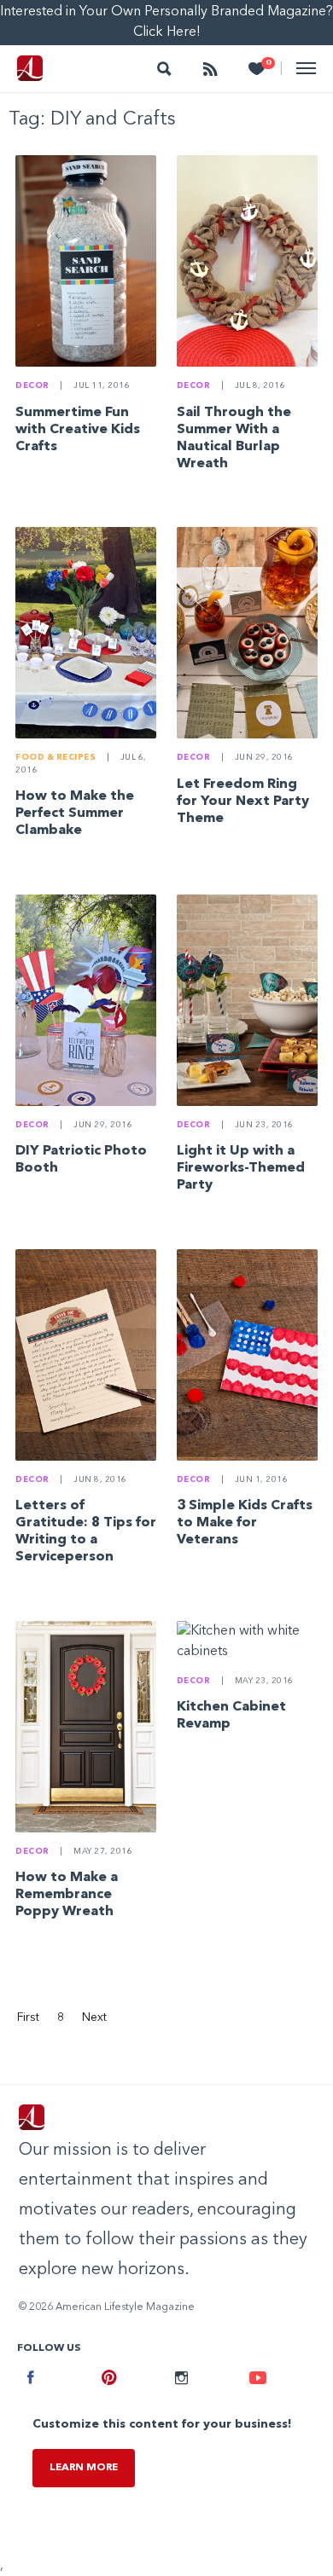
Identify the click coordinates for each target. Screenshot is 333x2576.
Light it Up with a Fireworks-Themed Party (241, 1168)
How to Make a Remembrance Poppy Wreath (67, 1895)
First (28, 2017)
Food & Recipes (55, 758)
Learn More (84, 2468)
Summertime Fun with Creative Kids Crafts (78, 430)
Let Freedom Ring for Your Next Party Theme (243, 802)
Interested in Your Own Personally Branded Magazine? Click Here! (166, 22)
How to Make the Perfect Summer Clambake (75, 813)
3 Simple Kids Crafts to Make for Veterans (245, 1523)
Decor (32, 386)
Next (94, 2017)
